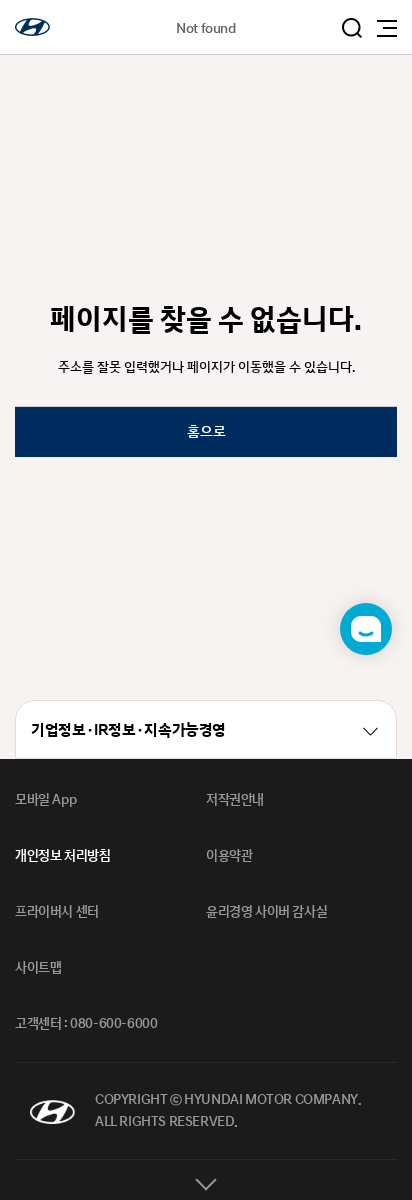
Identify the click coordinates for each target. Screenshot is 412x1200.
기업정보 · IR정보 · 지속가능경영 (128, 730)
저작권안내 (235, 800)
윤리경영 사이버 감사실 (266, 912)
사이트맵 (38, 968)
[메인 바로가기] (32, 27)
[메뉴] (387, 28)
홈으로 (206, 431)
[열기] (206, 1180)
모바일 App (45, 800)
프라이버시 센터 (57, 912)
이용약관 (229, 856)
